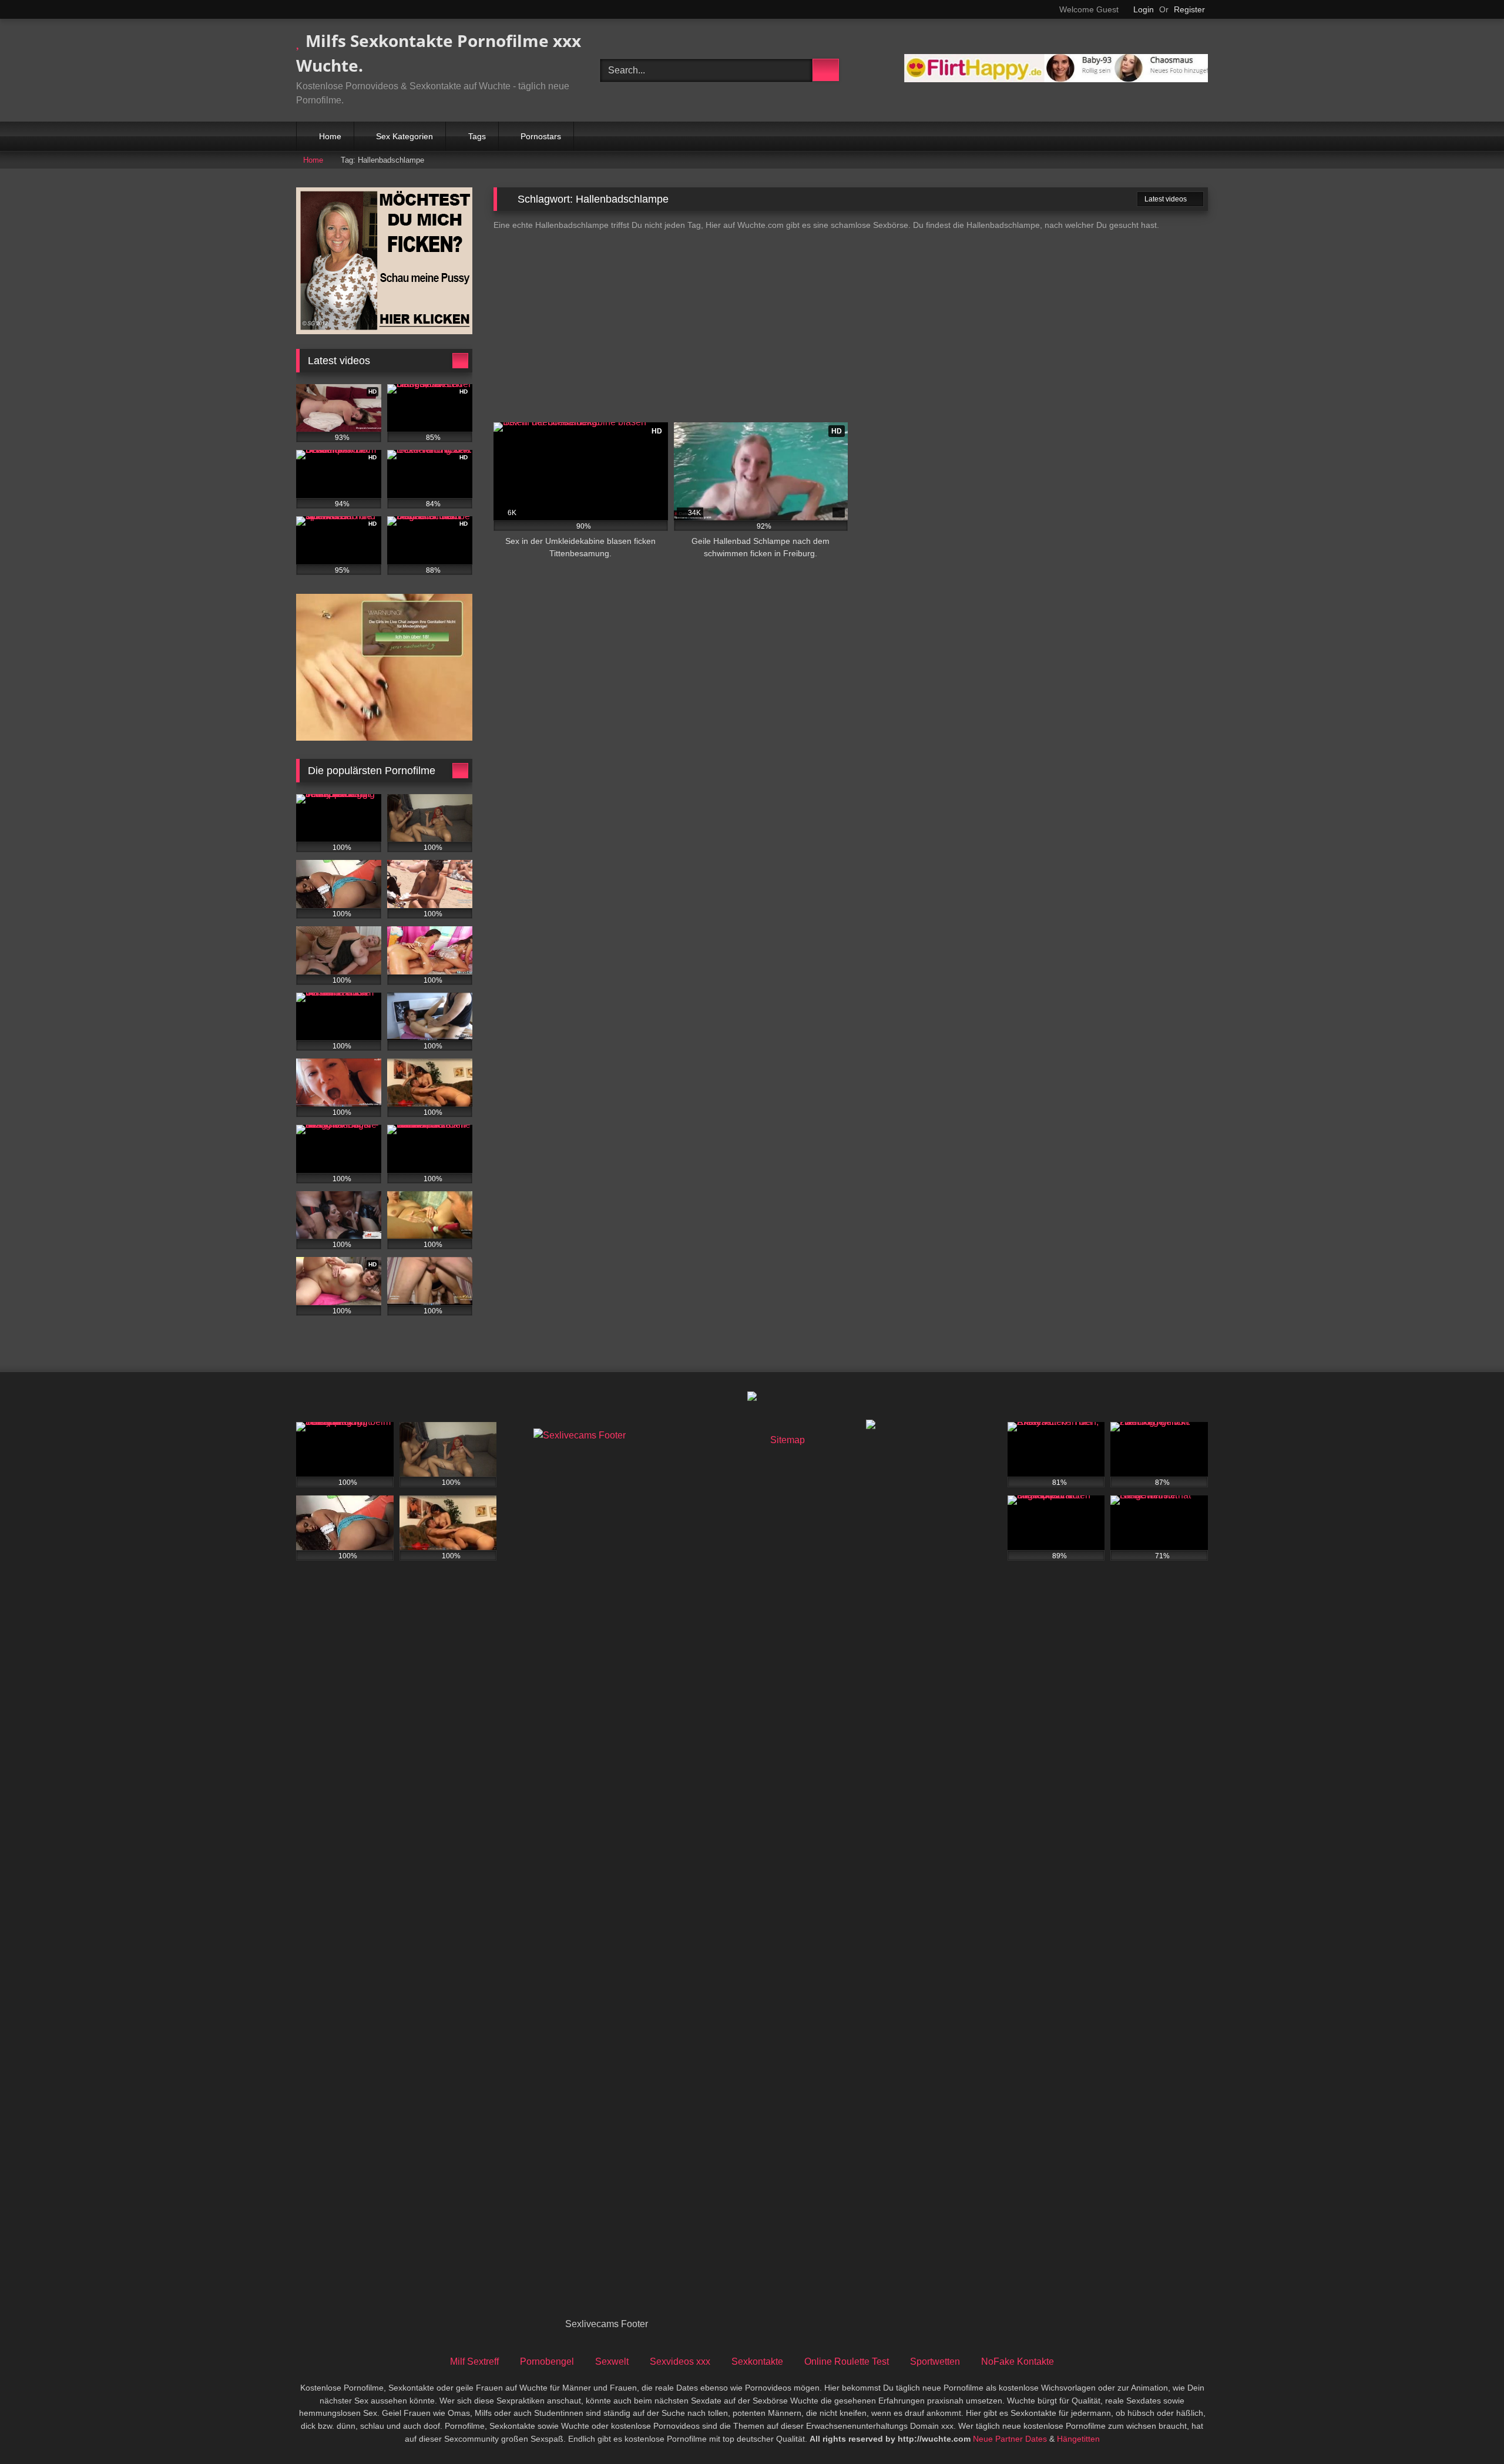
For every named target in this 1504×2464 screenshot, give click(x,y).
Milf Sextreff (474, 2362)
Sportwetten (935, 2362)
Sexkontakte (757, 2362)
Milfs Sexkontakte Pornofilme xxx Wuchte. (439, 53)
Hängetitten (1078, 2439)
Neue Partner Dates (1010, 2439)
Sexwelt (612, 2362)
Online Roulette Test (847, 2362)
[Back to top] (1469, 2429)
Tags (477, 136)
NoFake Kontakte (1018, 2362)
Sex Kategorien (404, 136)
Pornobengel (547, 2362)
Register (1189, 9)
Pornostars (541, 136)
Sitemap (788, 1440)
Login (1144, 9)
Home (330, 136)
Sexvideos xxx (680, 2362)
